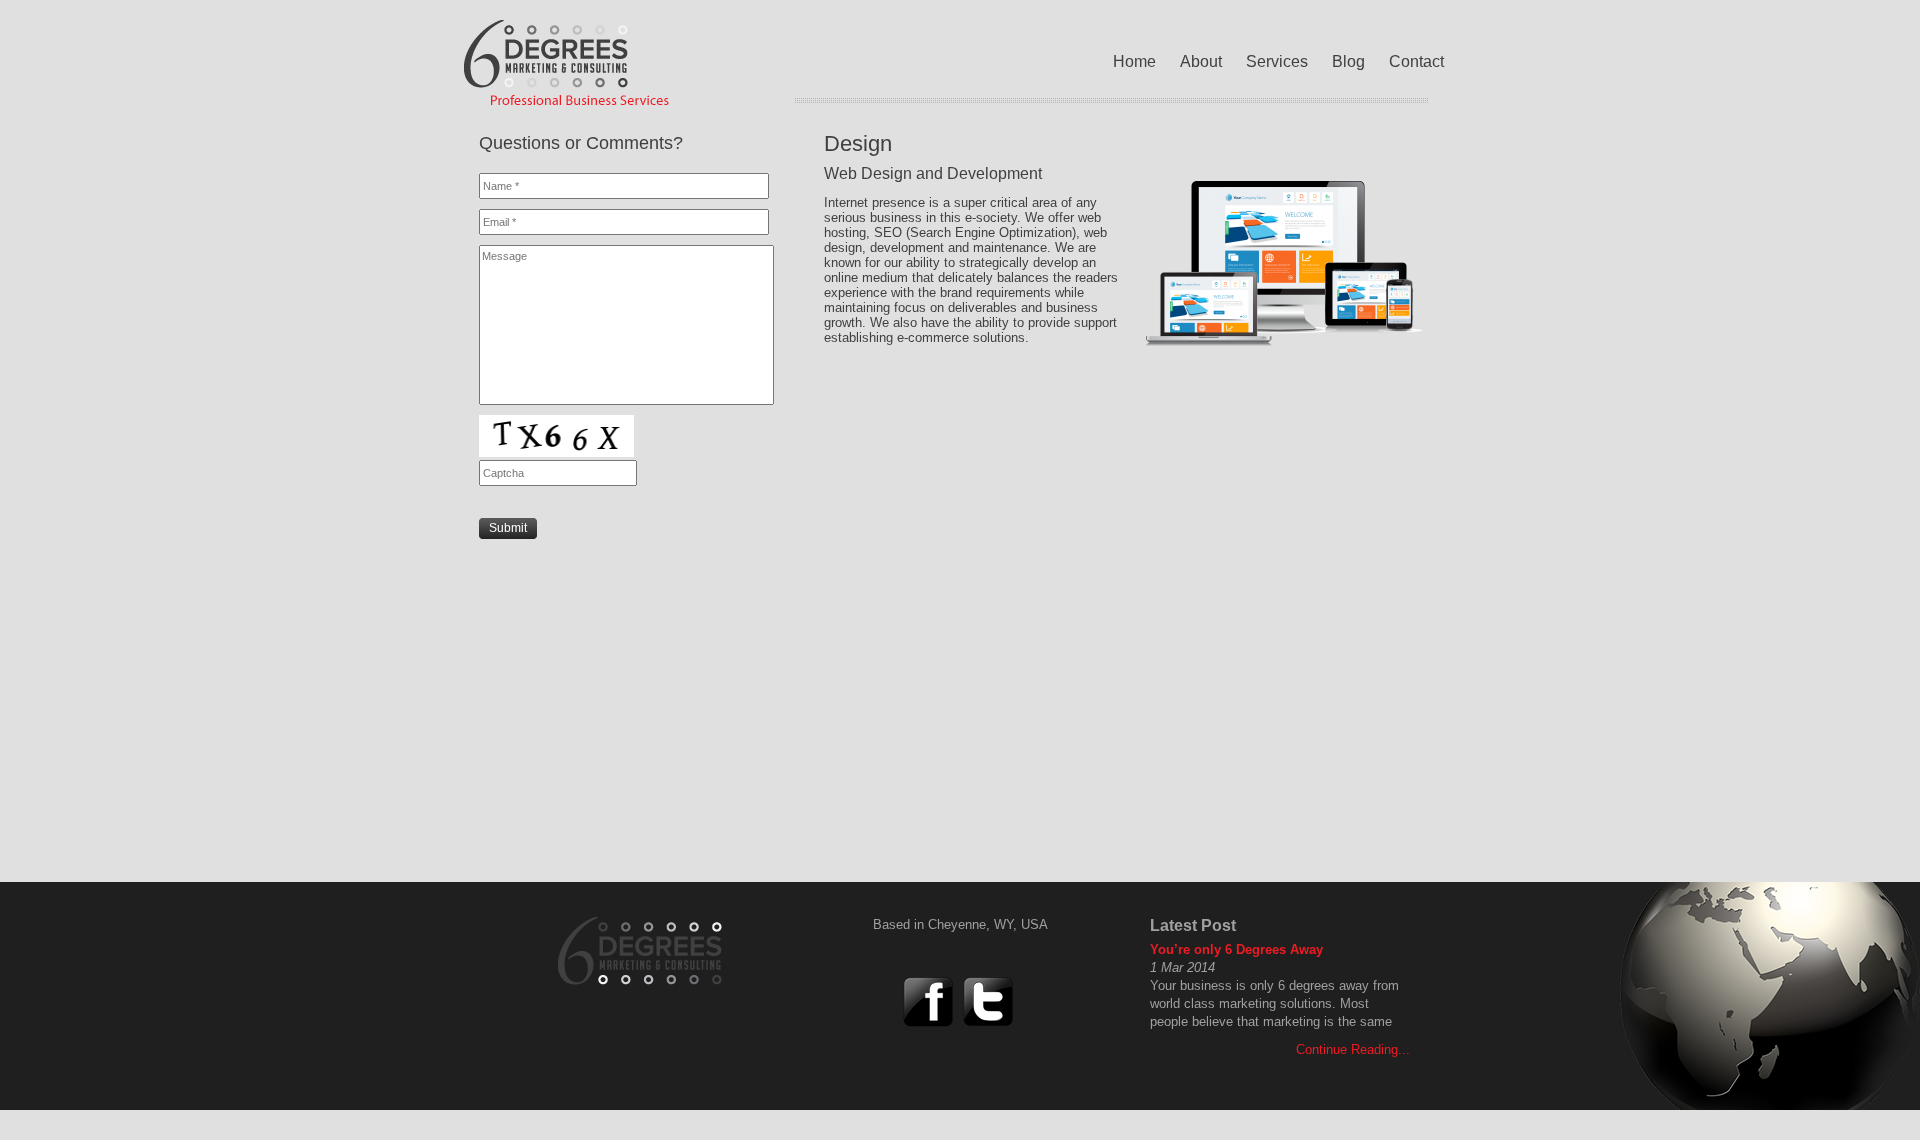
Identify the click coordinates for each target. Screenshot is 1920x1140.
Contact (1416, 61)
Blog (1348, 61)
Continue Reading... (1353, 1049)
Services (1277, 61)
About (1201, 61)
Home (1134, 61)
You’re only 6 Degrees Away (1236, 949)
